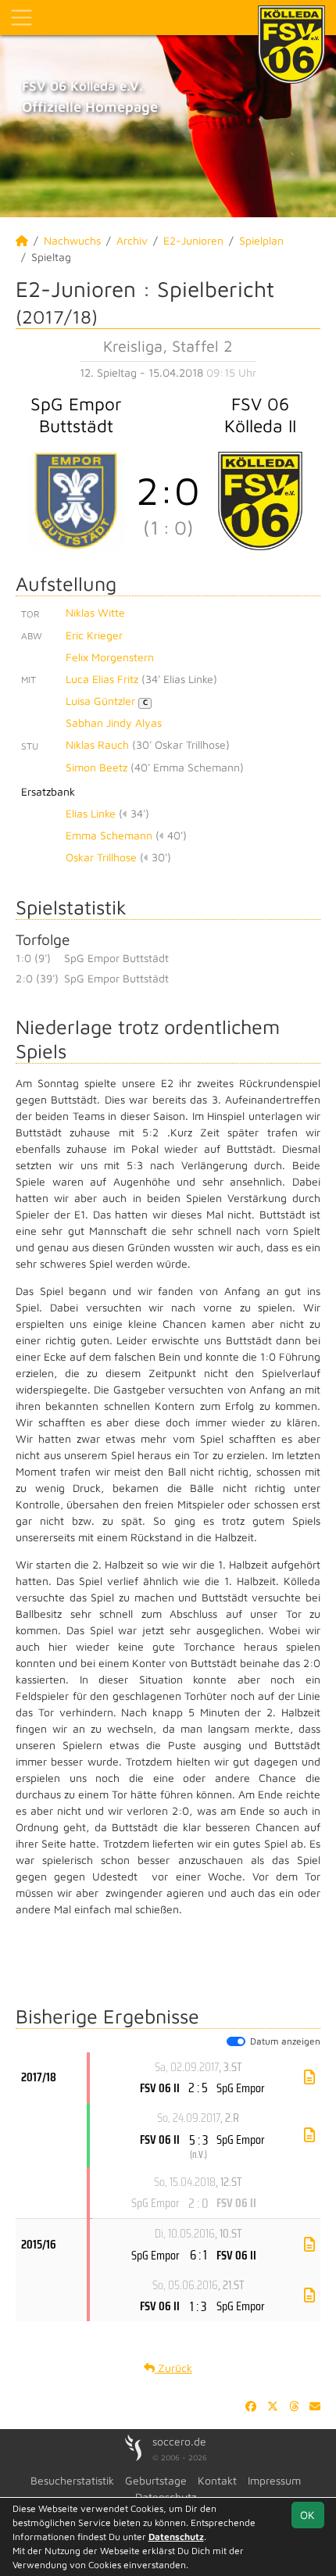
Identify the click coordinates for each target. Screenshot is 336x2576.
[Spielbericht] (309, 2077)
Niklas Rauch (97, 744)
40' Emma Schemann (187, 767)
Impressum (274, 2480)
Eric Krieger (94, 635)
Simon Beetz (97, 767)
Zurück (173, 2368)
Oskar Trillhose (101, 857)
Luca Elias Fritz (102, 679)
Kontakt (217, 2480)
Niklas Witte (95, 612)
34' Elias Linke (179, 679)
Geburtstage (156, 2480)
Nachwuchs (72, 240)
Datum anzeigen (285, 2041)
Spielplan (261, 240)
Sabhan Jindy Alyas (114, 723)
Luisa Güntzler (107, 701)
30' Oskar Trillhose (181, 744)
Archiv (132, 240)
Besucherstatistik (72, 2480)
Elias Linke (91, 813)
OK (307, 2515)
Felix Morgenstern (110, 657)
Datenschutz (176, 2537)
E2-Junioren (193, 240)
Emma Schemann (109, 835)
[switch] (236, 2041)
